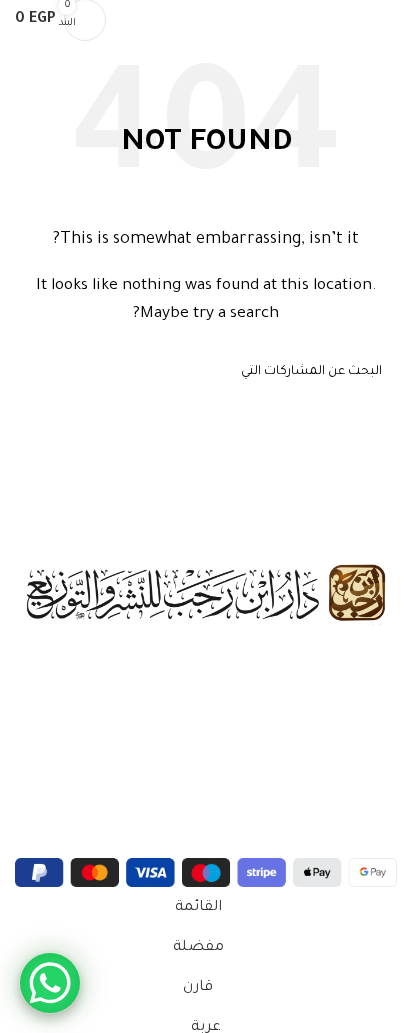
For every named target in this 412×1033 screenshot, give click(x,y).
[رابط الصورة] (206, 595)
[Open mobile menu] (389, 20)
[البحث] (134, 20)
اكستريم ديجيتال (75, 844)
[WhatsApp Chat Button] (50, 983)
